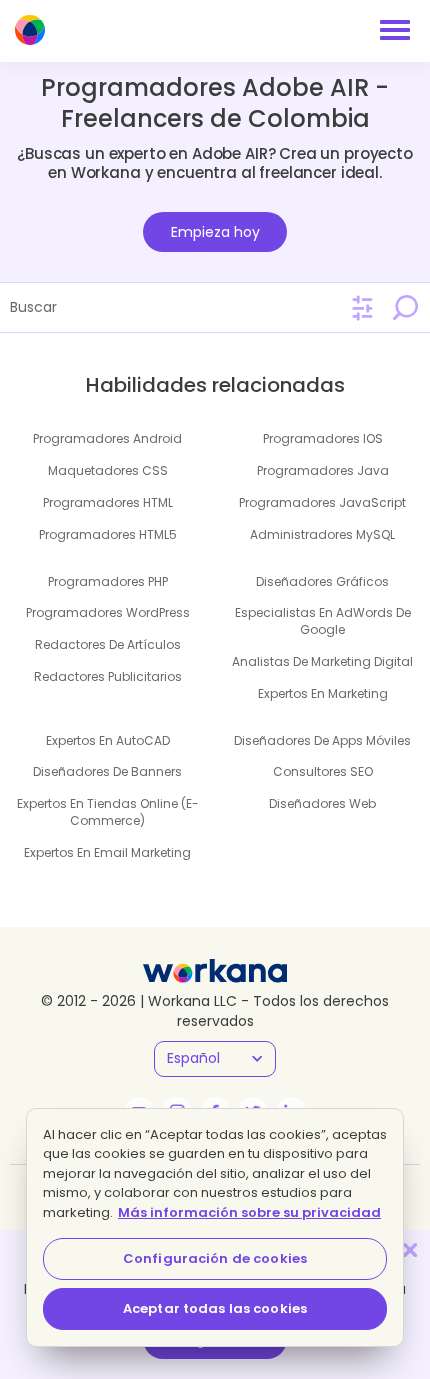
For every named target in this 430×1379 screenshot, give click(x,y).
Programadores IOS (323, 438)
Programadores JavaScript (322, 502)
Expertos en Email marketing (107, 852)
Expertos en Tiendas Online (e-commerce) (108, 812)
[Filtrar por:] (362, 308)
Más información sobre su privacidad (249, 1212)
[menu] (395, 30)
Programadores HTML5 (108, 534)
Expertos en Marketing (323, 693)
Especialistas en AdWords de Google (323, 621)
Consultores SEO (323, 771)
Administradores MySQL (322, 534)
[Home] (30, 30)
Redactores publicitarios (108, 676)
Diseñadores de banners (107, 771)
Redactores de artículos (108, 644)
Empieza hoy (215, 232)
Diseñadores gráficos (322, 581)
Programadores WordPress (108, 612)
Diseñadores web (322, 803)
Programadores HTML (108, 502)
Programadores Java (323, 470)
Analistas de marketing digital (322, 661)
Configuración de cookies (215, 1258)
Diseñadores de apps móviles (322, 740)
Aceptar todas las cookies (215, 1308)
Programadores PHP (108, 581)
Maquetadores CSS (108, 470)
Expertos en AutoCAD (108, 740)
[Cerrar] (410, 1250)
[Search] (405, 307)
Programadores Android (107, 438)
